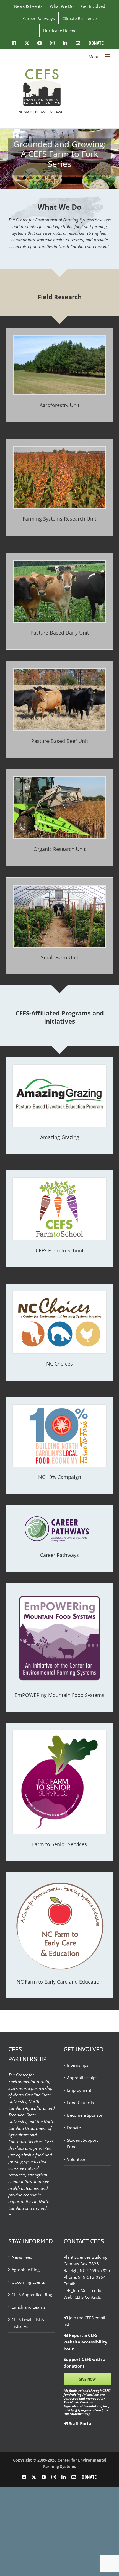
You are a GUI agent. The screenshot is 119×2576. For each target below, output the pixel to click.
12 (88, 178)
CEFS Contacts (88, 2297)
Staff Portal (80, 2423)
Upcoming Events (28, 2282)
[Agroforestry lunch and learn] (59, 338)
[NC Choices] (59, 1293)
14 (101, 178)
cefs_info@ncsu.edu (82, 2290)
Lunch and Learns (29, 2307)
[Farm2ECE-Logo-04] (59, 1882)
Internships (78, 2065)
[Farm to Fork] (59, 1407)
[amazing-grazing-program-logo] (59, 1067)
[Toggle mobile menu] (108, 56)
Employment (79, 2090)
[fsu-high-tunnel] (59, 888)
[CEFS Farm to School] (59, 1180)
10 (75, 178)
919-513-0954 (92, 2277)
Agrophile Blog (26, 2270)
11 (82, 178)
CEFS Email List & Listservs (28, 2323)
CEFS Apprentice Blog (32, 2295)
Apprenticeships (82, 2078)
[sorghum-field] (59, 449)
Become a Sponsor (85, 2115)
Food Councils (80, 2103)
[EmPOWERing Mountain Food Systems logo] (59, 1592)
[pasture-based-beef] (59, 671)
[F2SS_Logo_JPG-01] (59, 1732)
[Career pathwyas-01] (59, 1514)
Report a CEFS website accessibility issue (86, 2342)
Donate (74, 2128)
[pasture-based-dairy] (59, 563)
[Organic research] (59, 779)
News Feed (22, 2257)
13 (95, 178)
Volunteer (76, 2159)
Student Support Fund (82, 2143)
